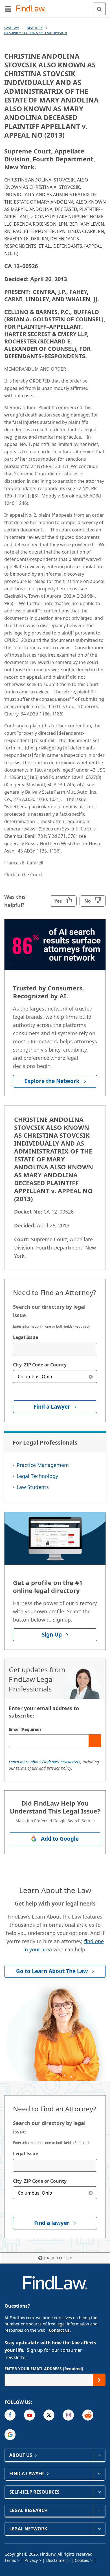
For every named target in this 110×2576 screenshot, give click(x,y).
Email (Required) (25, 1729)
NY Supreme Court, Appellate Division (36, 33)
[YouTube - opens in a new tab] (29, 2415)
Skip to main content (55, 7)
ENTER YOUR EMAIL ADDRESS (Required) (44, 2369)
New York (35, 28)
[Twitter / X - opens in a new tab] (49, 2415)
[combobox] (55, 1349)
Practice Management (43, 1465)
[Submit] (95, 1741)
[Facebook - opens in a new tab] (10, 2415)
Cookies (82, 2560)
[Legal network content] (99, 2529)
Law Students (33, 1487)
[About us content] (99, 2455)
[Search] (99, 9)
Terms (10, 2560)
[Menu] (8, 9)
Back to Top (58, 2258)
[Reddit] (88, 2415)
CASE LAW (12, 28)
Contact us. (60, 2330)
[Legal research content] (99, 2510)
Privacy (31, 2560)
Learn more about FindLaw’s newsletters (45, 1762)
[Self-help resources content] (99, 2492)
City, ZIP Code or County (40, 1365)
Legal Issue (26, 1337)
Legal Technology (37, 1476)
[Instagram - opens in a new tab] (68, 2415)
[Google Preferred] (10, 2435)
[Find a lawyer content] (99, 2474)
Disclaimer (56, 2560)
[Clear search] (91, 1376)
